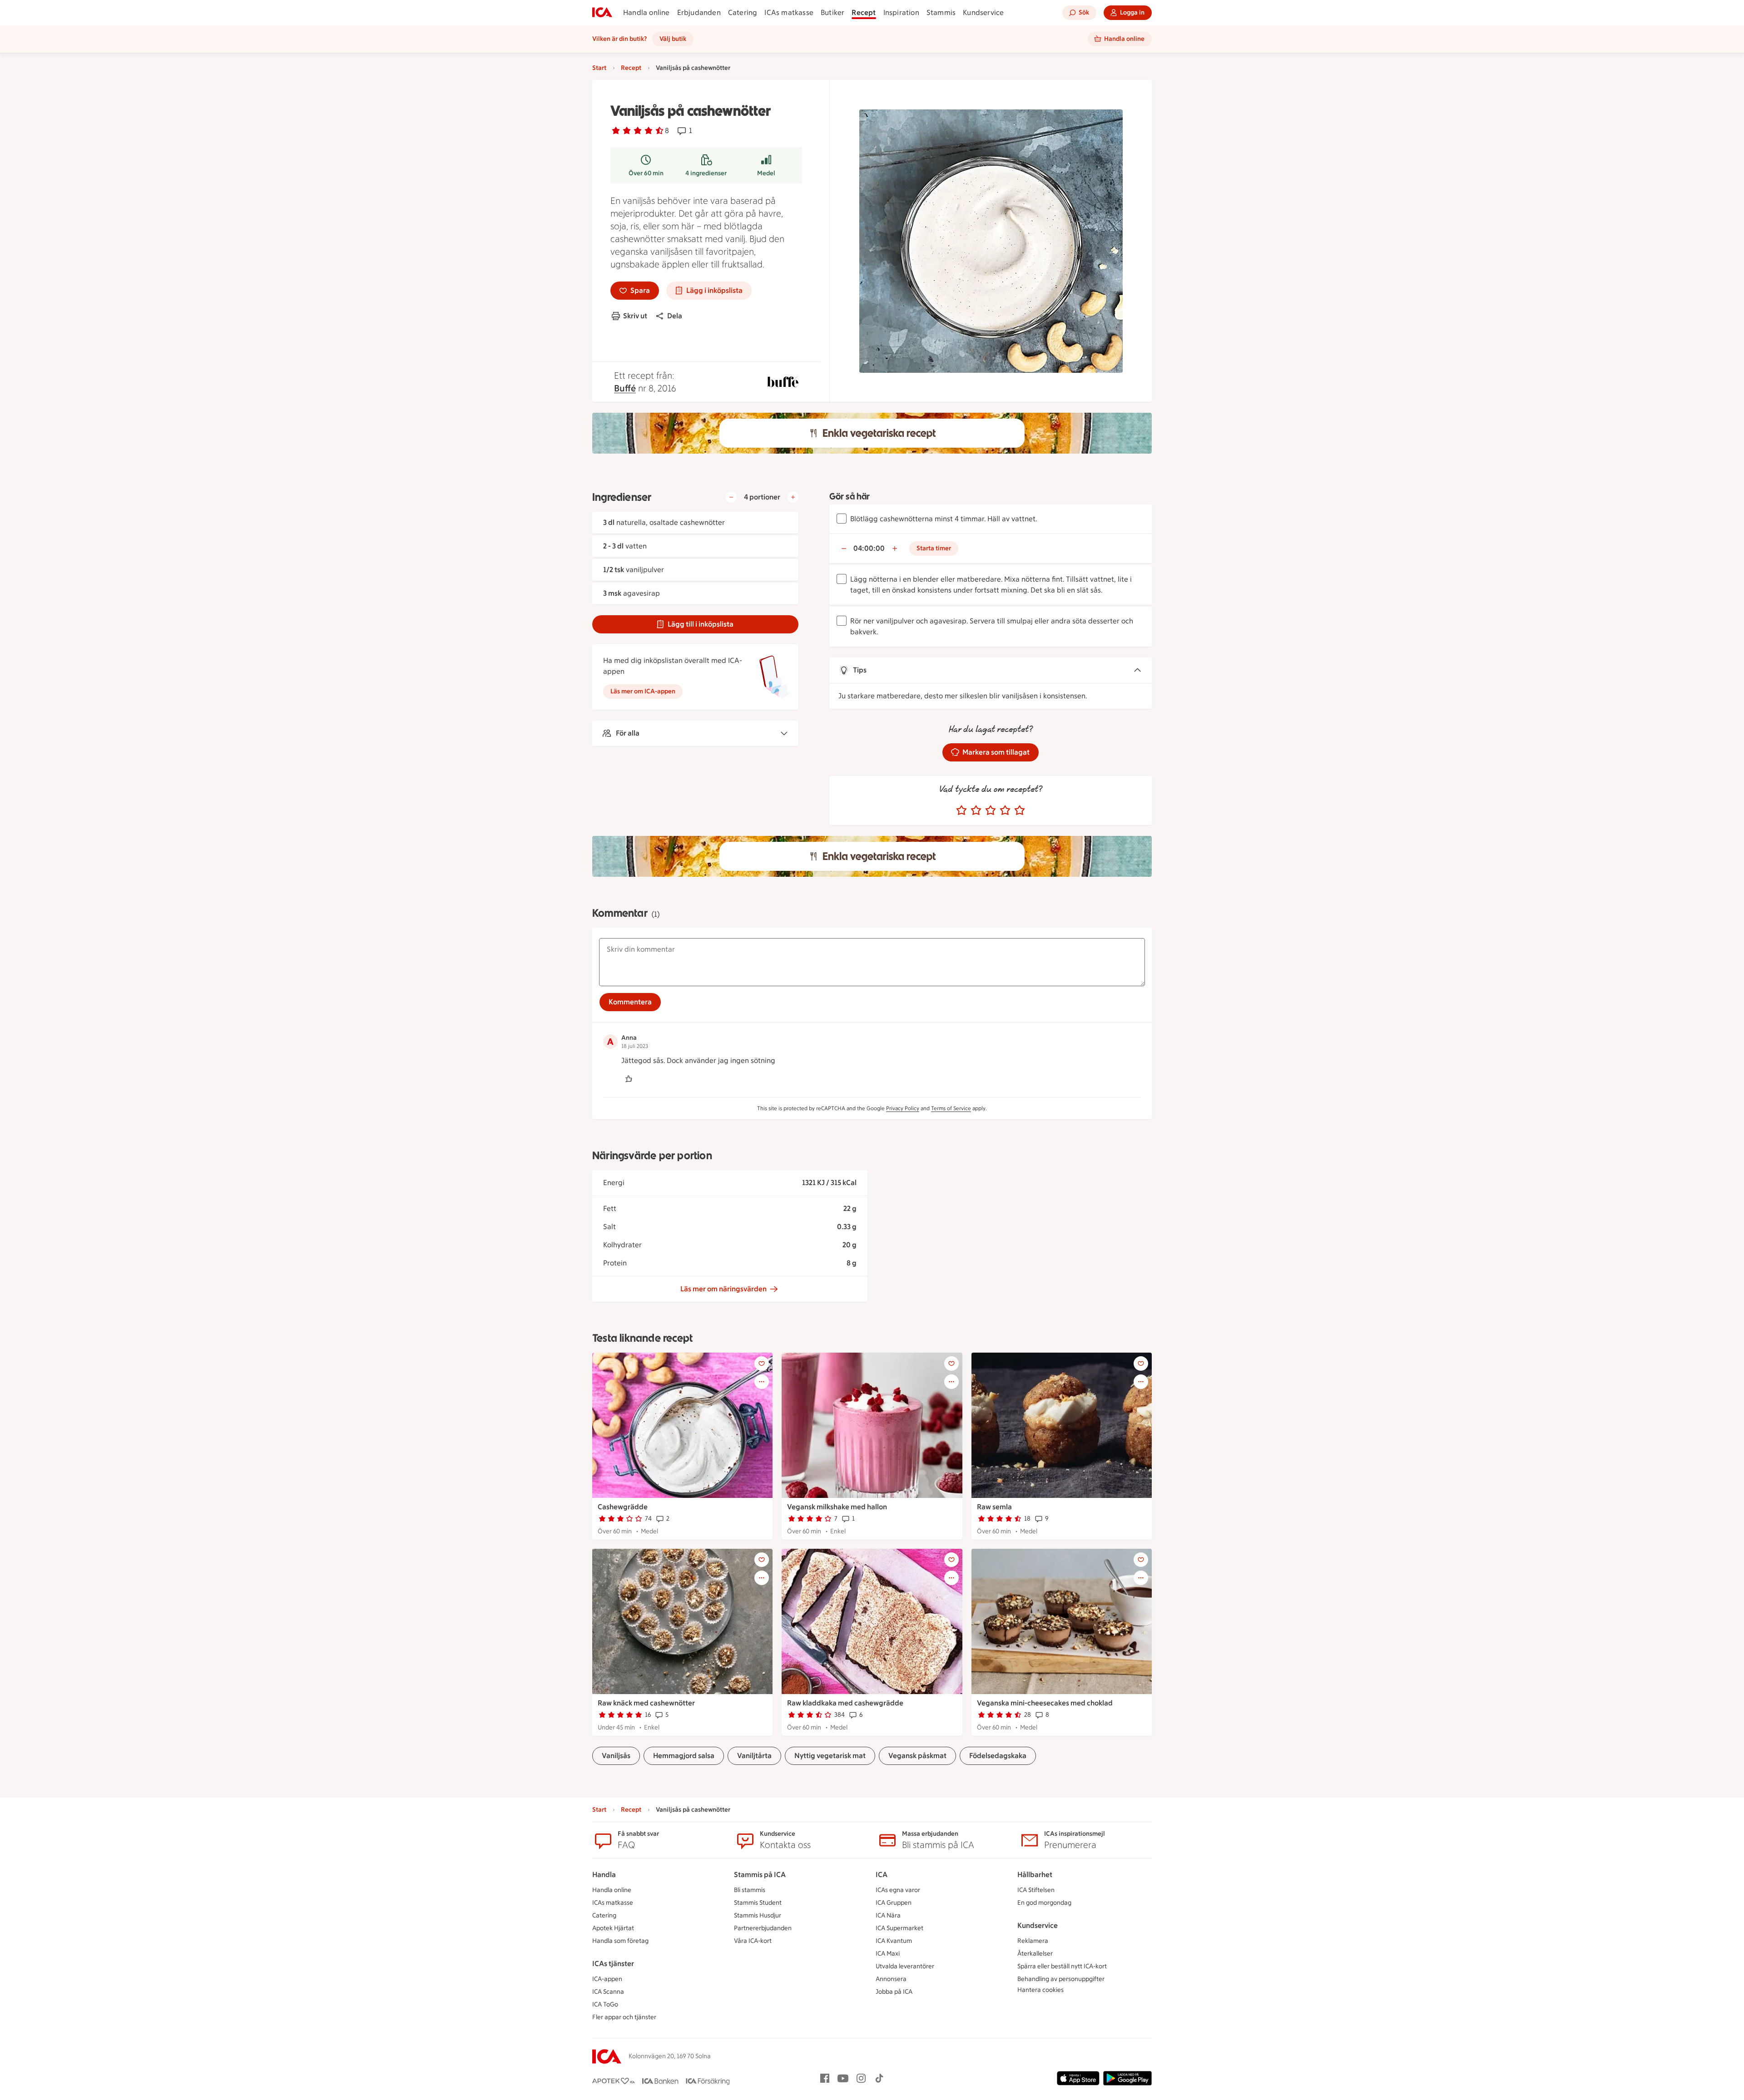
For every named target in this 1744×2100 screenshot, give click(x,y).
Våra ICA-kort (753, 1941)
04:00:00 (869, 548)
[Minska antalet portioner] (731, 497)
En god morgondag (1044, 1903)
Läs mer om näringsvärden (723, 1289)
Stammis (941, 12)
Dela (675, 316)
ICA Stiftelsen (1036, 1890)
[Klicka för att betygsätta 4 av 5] (1005, 810)
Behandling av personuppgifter (1061, 1979)
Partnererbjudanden (763, 1928)
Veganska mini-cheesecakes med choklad (1045, 1703)
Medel (766, 173)
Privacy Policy (903, 1108)
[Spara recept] (762, 1364)
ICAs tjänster (613, 1964)
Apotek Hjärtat (613, 1928)
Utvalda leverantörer (905, 1966)
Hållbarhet (1035, 1875)
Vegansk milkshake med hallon (837, 1507)
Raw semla (994, 1507)
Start (599, 68)
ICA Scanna (608, 1992)
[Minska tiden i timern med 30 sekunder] (844, 548)
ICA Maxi (888, 1954)
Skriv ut (635, 316)
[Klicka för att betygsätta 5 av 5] (1020, 810)
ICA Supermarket (899, 1928)
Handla (604, 1875)
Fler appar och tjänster (624, 2017)
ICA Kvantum (894, 1941)
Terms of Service (951, 1108)
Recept (864, 12)
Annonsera (891, 1979)
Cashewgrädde (623, 1507)
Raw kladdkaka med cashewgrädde (845, 1703)
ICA (882, 1875)
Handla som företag (620, 1941)
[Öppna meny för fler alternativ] (762, 1382)
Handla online (647, 12)
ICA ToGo (605, 2004)
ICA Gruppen (894, 1903)
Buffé (625, 388)
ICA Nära (888, 1915)
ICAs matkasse (789, 12)
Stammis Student (758, 1903)
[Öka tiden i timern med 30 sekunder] (895, 548)
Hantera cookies (1040, 1990)
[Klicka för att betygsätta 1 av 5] (961, 810)
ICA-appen (607, 1979)
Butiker (832, 12)
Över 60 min (646, 173)
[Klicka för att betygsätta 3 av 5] (991, 810)
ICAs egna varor (898, 1890)
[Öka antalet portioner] (793, 497)
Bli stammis (750, 1890)
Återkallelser (1035, 1954)
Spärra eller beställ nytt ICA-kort (1062, 1966)
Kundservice (983, 12)
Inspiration (901, 12)
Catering (743, 12)
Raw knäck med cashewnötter (646, 1703)
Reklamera (1033, 1941)
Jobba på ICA (894, 1992)
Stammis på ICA (760, 1875)
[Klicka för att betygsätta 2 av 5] (976, 810)
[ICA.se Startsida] (602, 13)
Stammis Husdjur (758, 1915)
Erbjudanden (699, 12)
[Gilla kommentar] (629, 1079)
